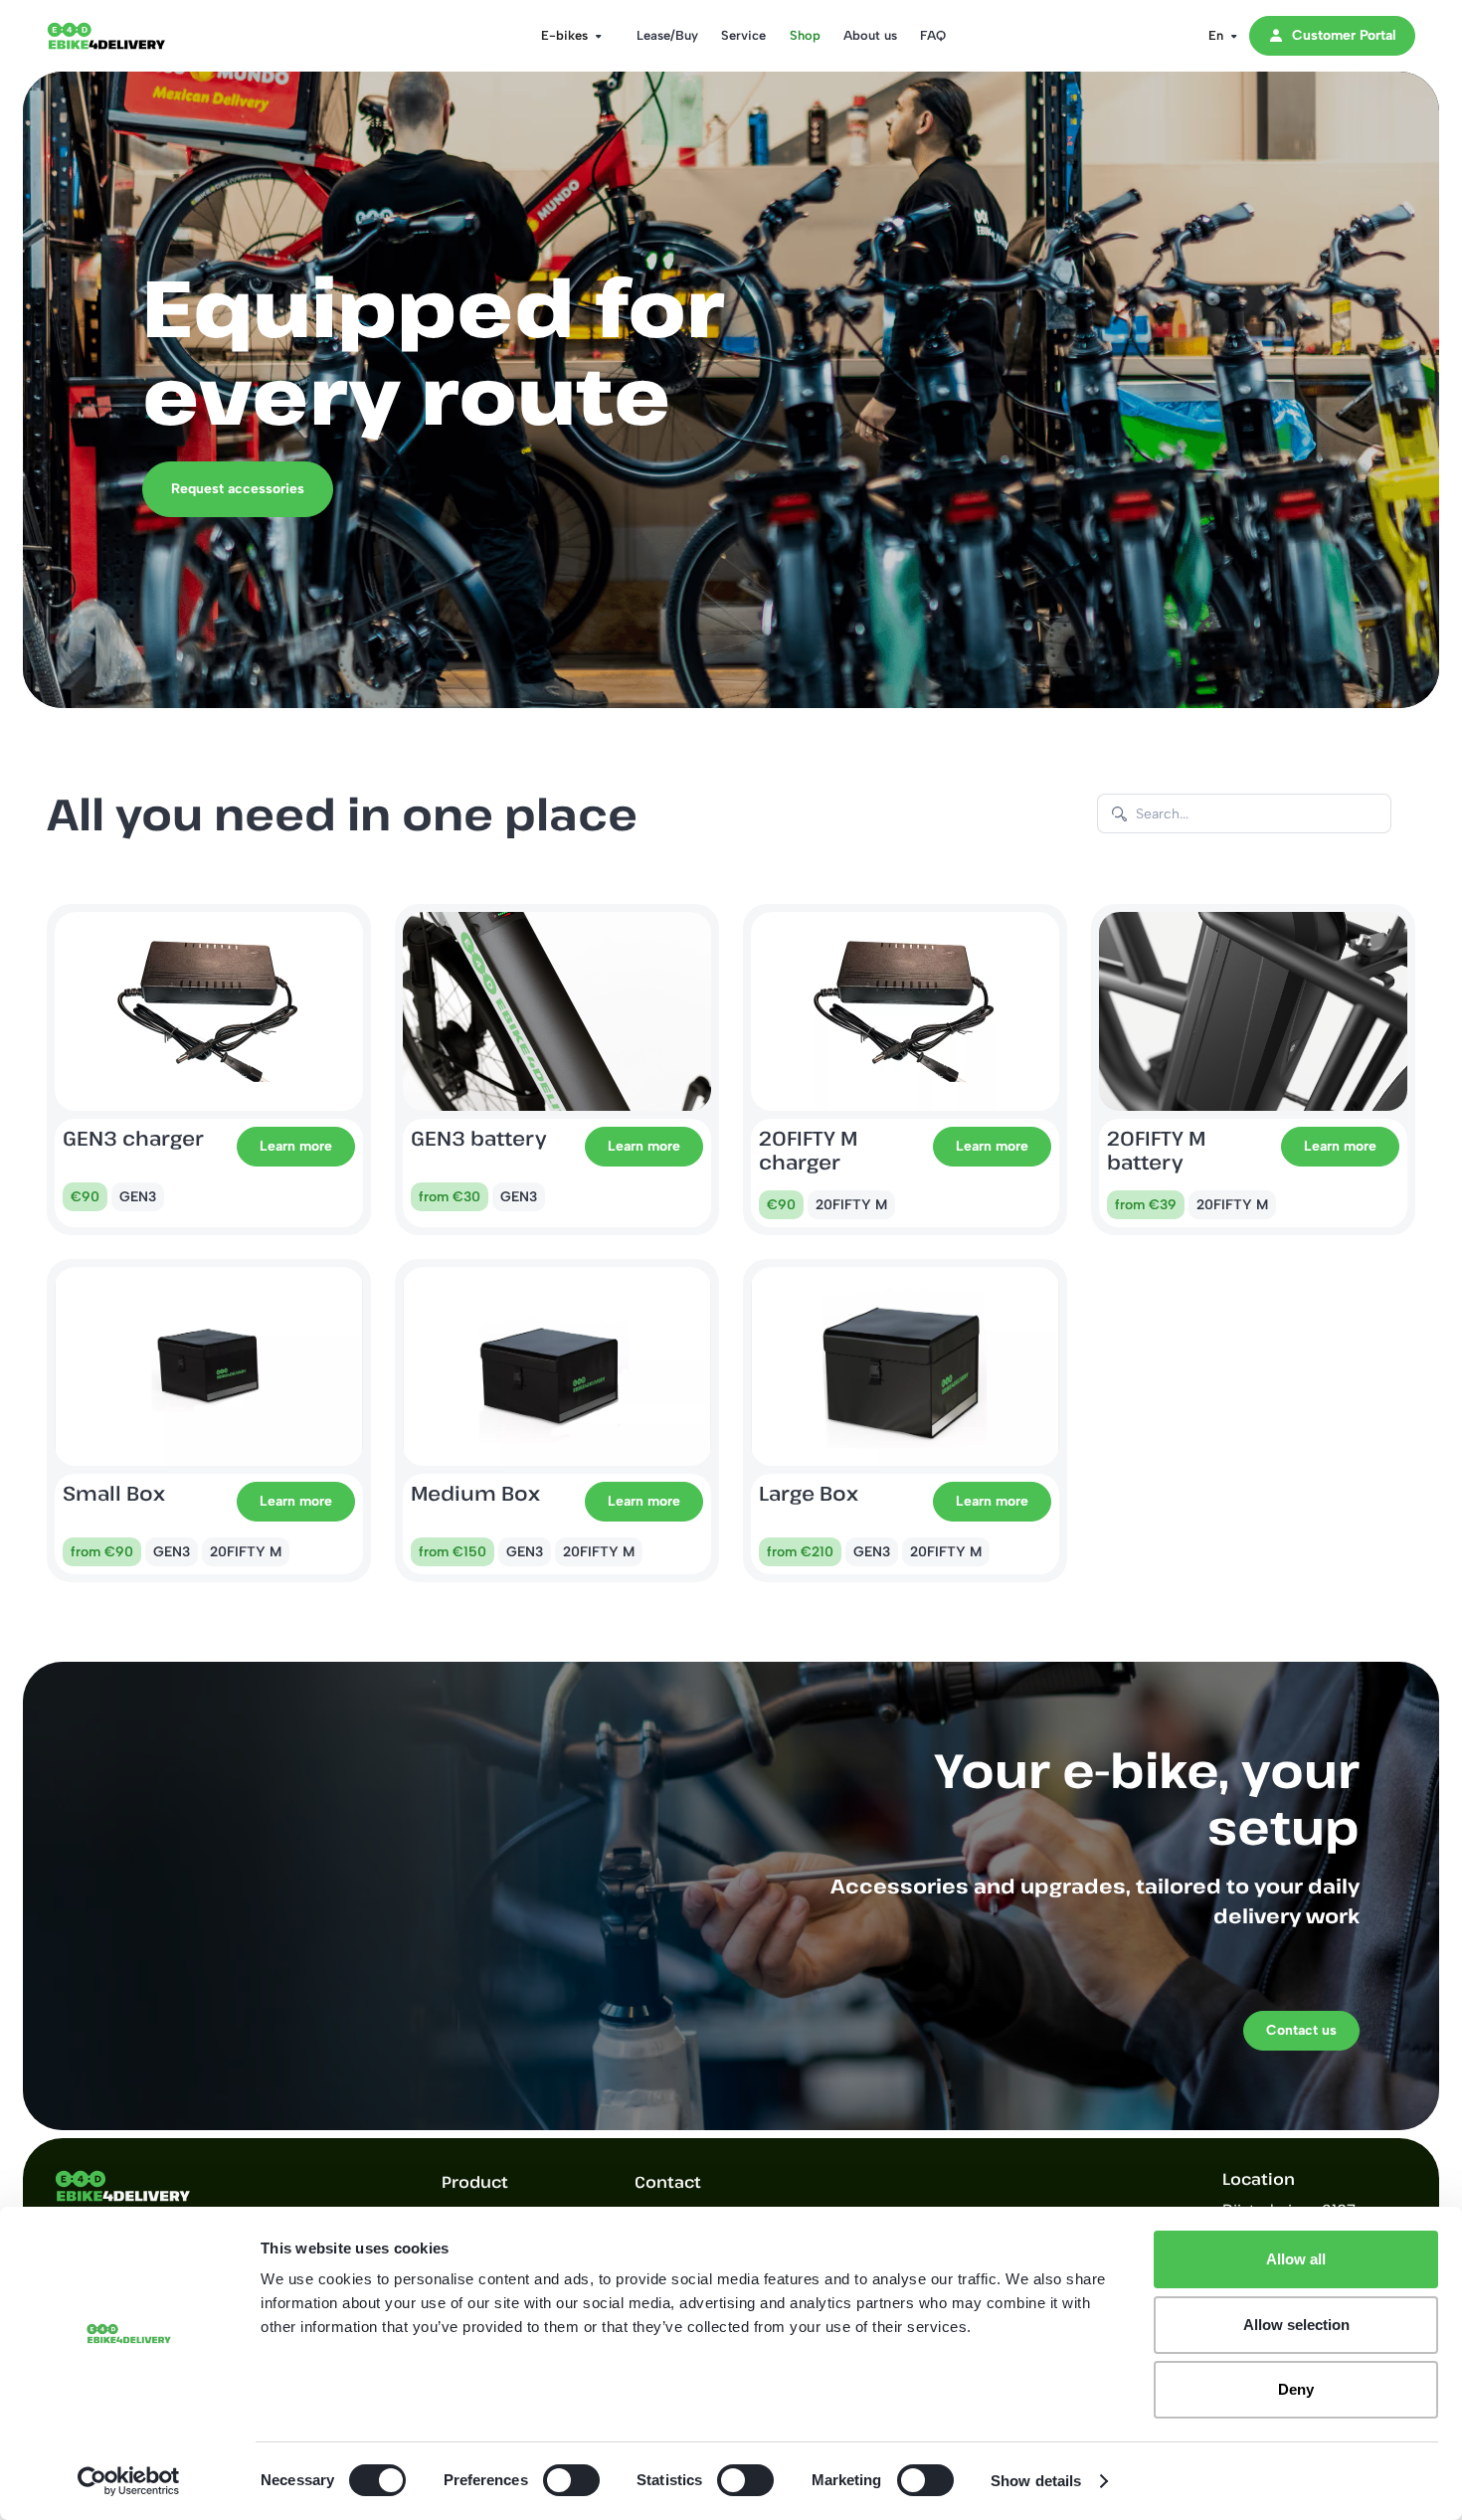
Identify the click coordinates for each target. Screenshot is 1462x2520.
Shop (805, 35)
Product (475, 2182)
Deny (1296, 2389)
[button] (565, 36)
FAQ (933, 35)
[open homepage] (126, 36)
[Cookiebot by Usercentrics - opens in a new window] (129, 2481)
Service (743, 35)
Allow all (1296, 2259)
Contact (668, 2182)
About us (870, 35)
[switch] (571, 2480)
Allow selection (1296, 2325)
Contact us (1301, 2030)
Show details (1036, 2481)
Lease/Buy (667, 35)
